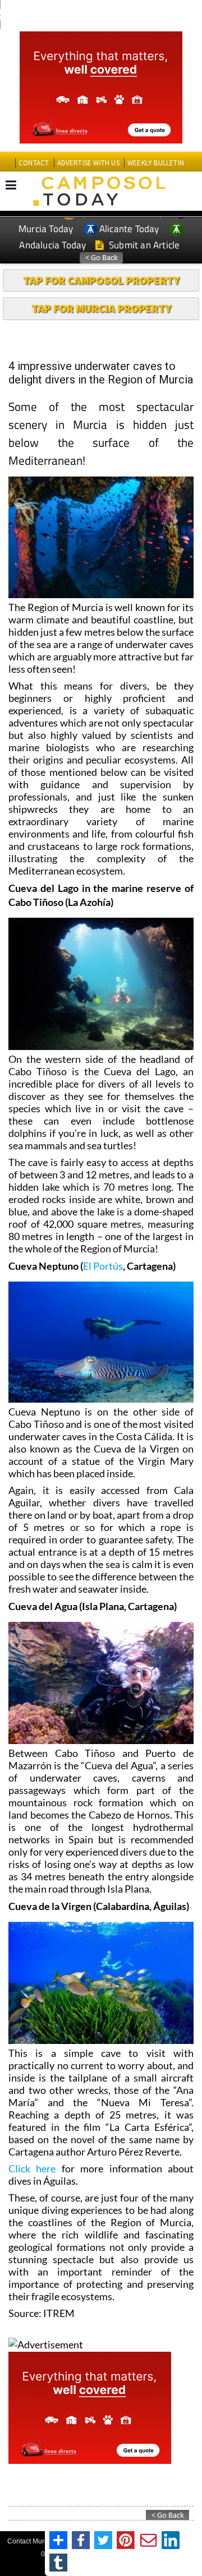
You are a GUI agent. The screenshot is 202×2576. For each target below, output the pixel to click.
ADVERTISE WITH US (88, 163)
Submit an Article (143, 245)
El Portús (103, 1266)
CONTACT (34, 163)
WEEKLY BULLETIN (156, 163)
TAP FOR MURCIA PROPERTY (101, 308)
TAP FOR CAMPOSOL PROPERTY (101, 280)
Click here (32, 2168)
